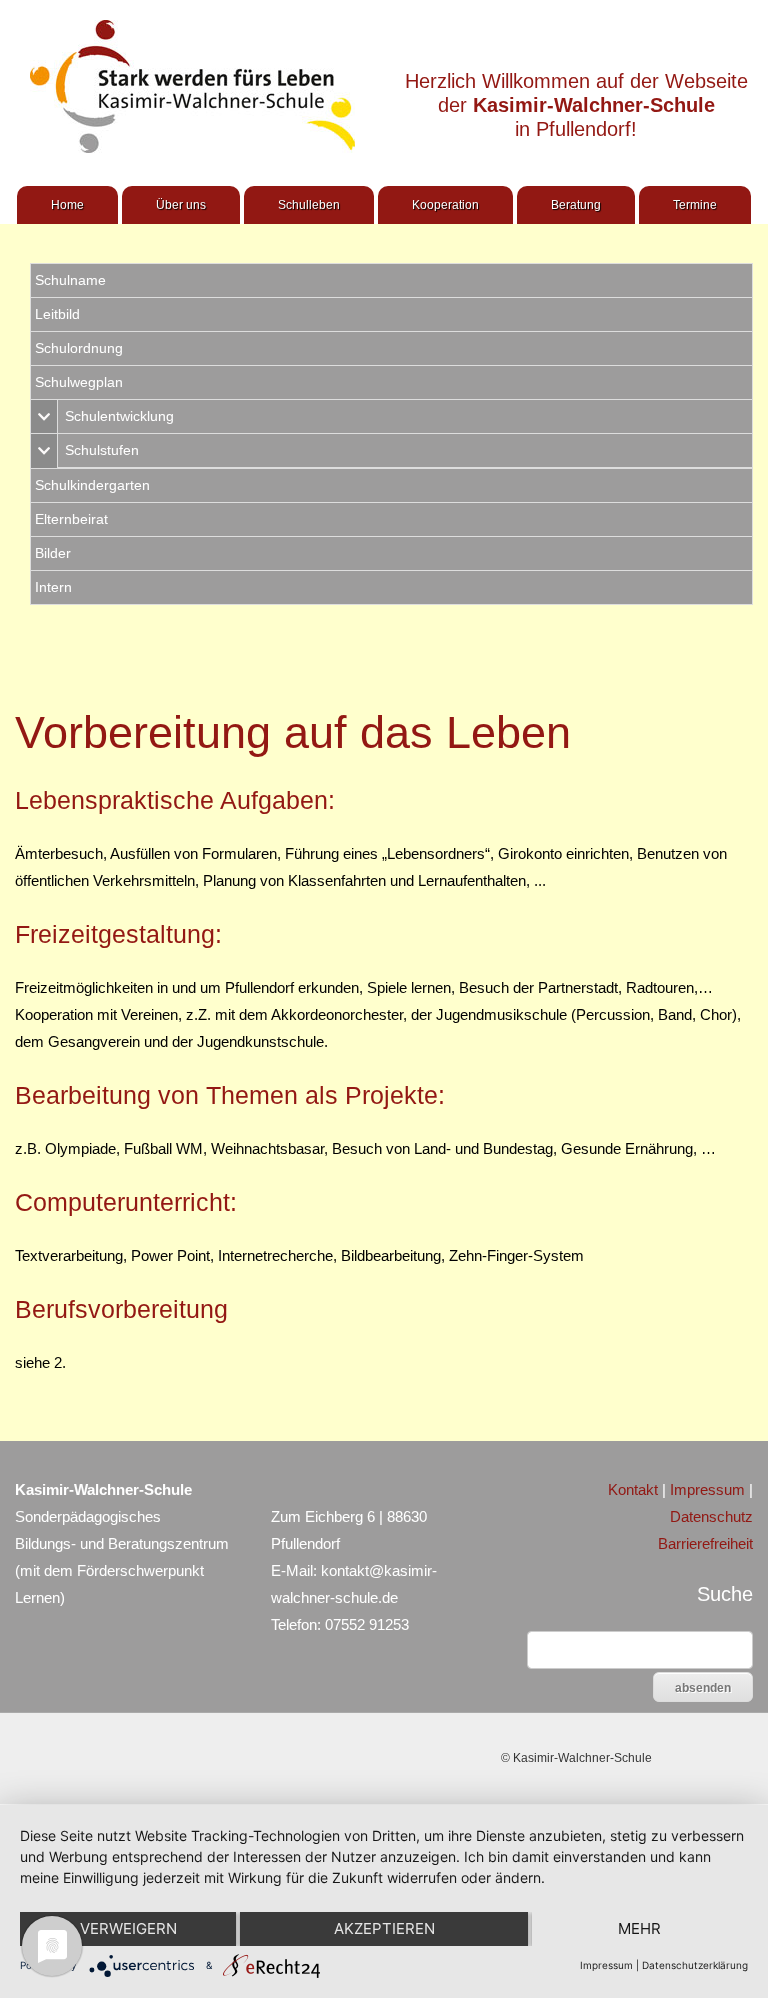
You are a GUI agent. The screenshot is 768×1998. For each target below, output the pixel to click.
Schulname (70, 280)
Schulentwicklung (119, 416)
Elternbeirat (71, 519)
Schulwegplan (79, 382)
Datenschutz (711, 1516)
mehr (639, 1928)
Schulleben (309, 205)
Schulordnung (79, 348)
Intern (53, 587)
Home (67, 205)
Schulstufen (102, 450)
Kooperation (445, 205)
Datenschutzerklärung (695, 1965)
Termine (695, 205)
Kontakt (633, 1489)
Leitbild (57, 314)
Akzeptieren (384, 1928)
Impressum (707, 1489)
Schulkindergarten (92, 485)
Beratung (576, 205)
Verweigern (128, 1928)
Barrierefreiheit (705, 1543)
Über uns (181, 205)
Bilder (53, 553)
